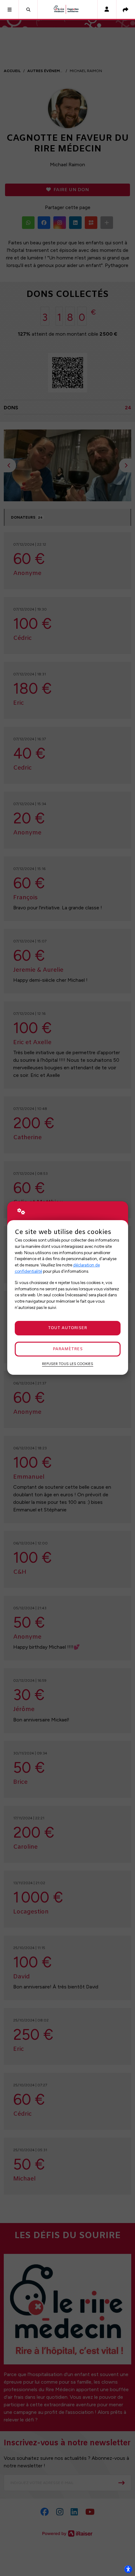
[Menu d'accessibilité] (128, 2569)
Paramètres (68, 1349)
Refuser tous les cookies (68, 1364)
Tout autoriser (67, 1328)
